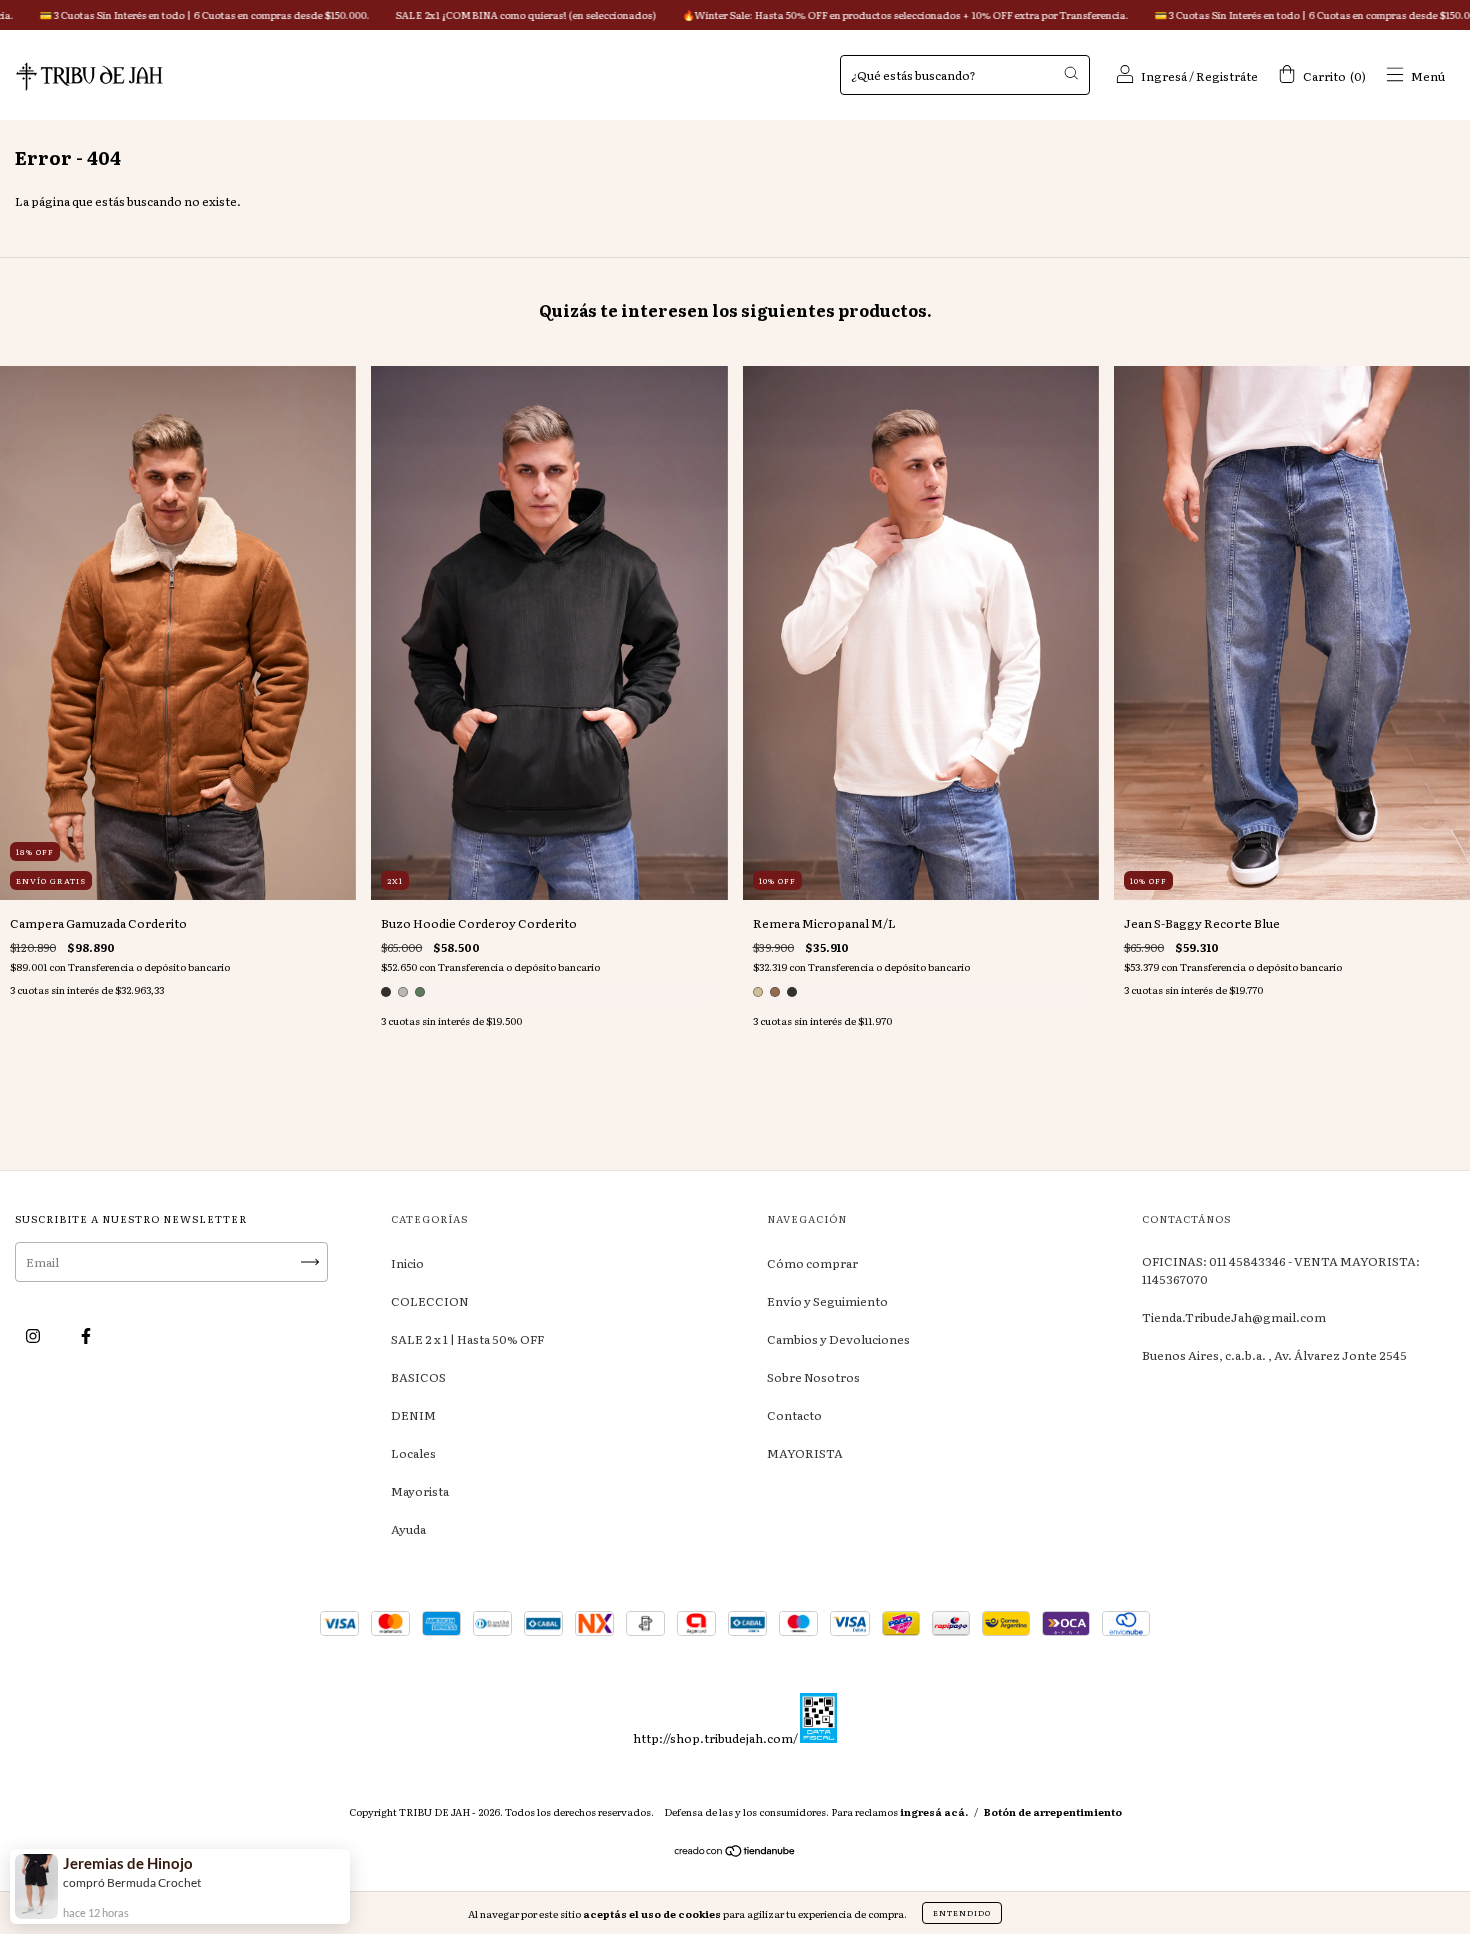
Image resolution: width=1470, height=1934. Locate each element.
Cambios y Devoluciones (838, 1339)
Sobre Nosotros (813, 1377)
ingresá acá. (934, 1811)
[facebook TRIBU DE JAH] (86, 1335)
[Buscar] (1071, 73)
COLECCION (430, 1301)
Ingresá (1164, 76)
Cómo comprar (812, 1263)
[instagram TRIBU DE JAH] (34, 1335)
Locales (413, 1453)
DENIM (413, 1415)
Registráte (1227, 76)
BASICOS (418, 1377)
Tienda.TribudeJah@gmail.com (1234, 1317)
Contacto (794, 1415)
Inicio (407, 1263)
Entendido (962, 1912)
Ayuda (408, 1529)
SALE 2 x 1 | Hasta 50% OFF (467, 1339)
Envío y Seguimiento (827, 1301)
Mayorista (420, 1491)
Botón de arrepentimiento (1053, 1811)
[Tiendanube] (735, 1852)
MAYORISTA (805, 1453)
